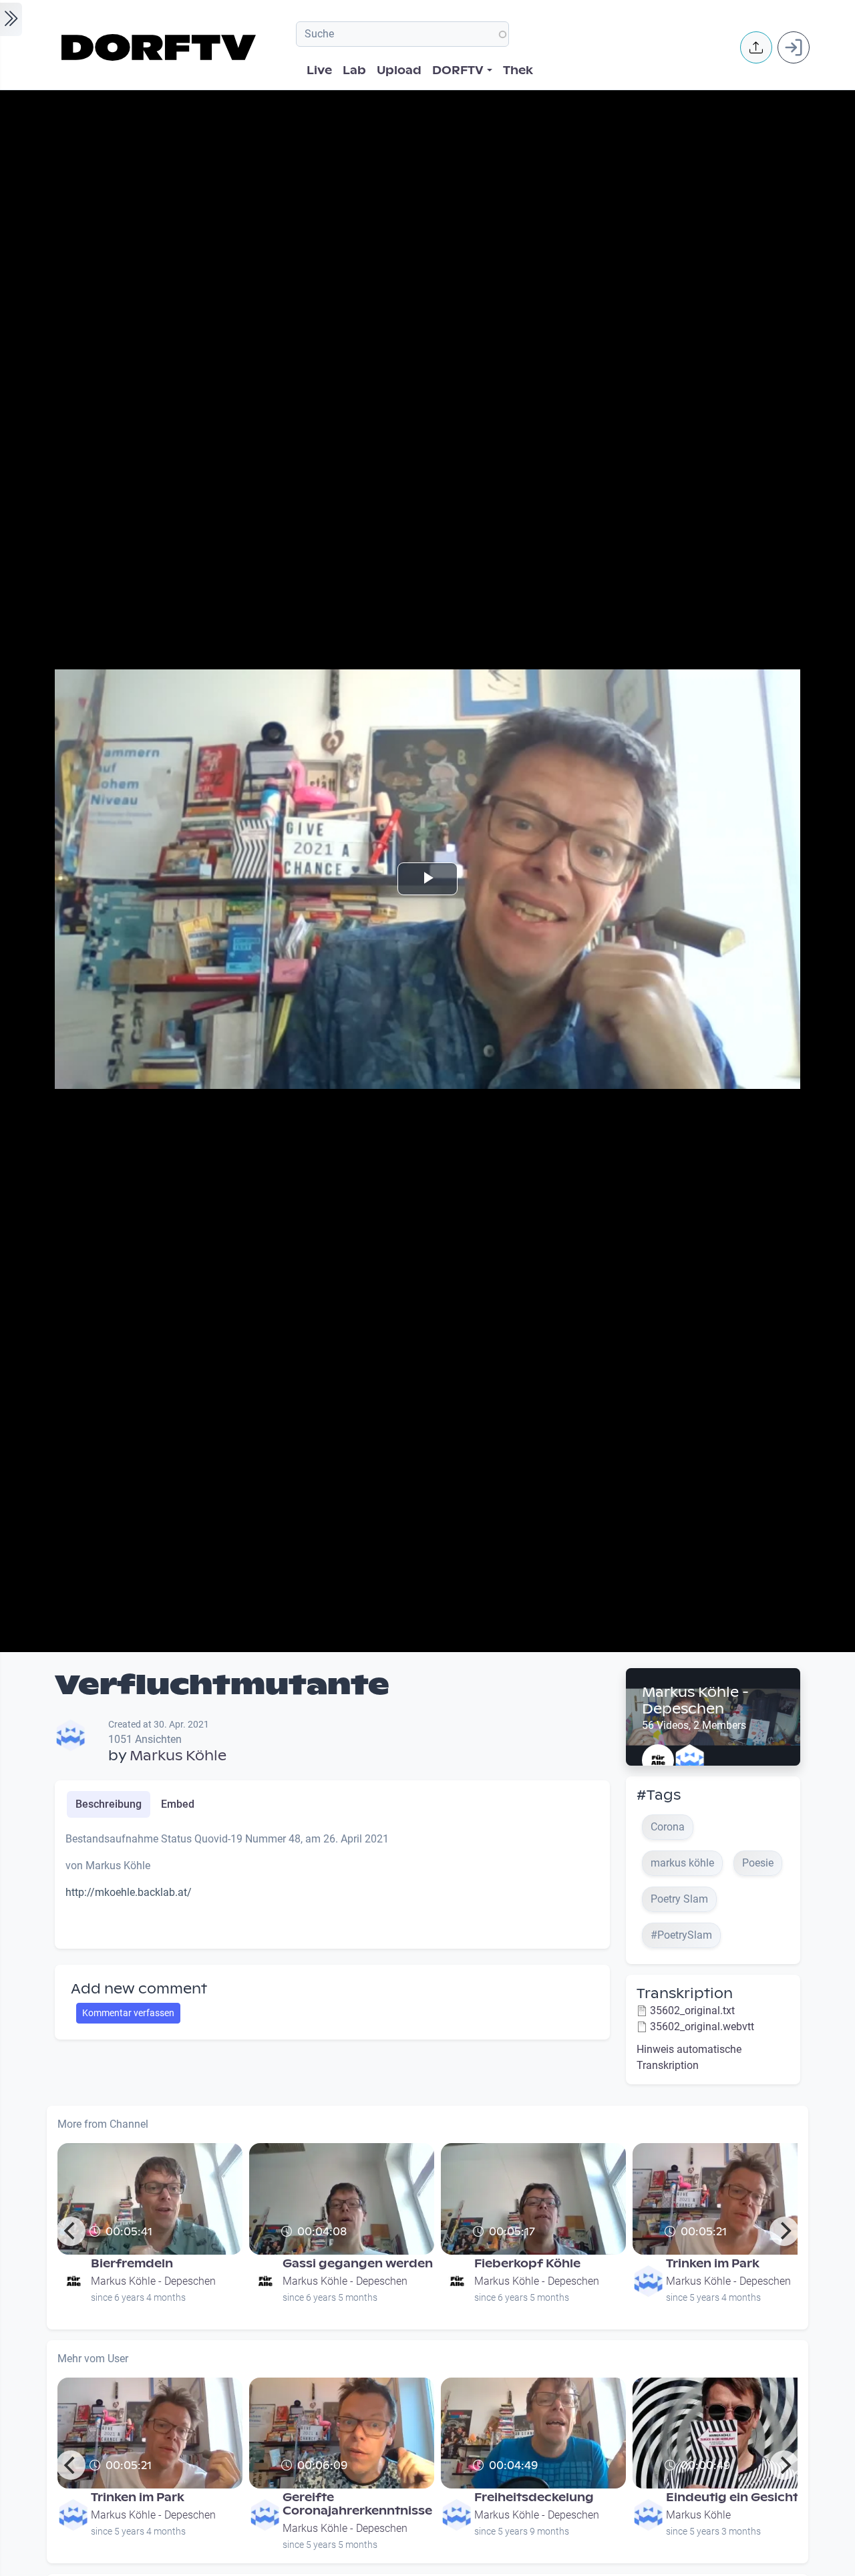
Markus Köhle (178, 1756)
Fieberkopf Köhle (527, 2264)
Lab (354, 70)
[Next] (784, 2231)
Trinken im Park (713, 2264)
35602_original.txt (692, 2010)
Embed (178, 1804)
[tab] (109, 1804)
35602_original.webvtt (702, 2027)
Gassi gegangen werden (358, 2264)
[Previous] (71, 2231)
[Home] (161, 47)
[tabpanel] (332, 1885)
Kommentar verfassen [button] (128, 2013)
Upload (399, 70)
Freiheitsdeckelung (534, 2498)
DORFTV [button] (458, 70)
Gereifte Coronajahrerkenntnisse (357, 2504)
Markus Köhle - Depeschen (695, 1701)
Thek (518, 70)
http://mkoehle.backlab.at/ (129, 1892)
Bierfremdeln (132, 2264)
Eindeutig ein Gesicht (732, 2498)
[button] (756, 47)
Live (319, 70)
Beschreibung (109, 1804)
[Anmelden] (794, 47)
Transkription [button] (685, 1993)
